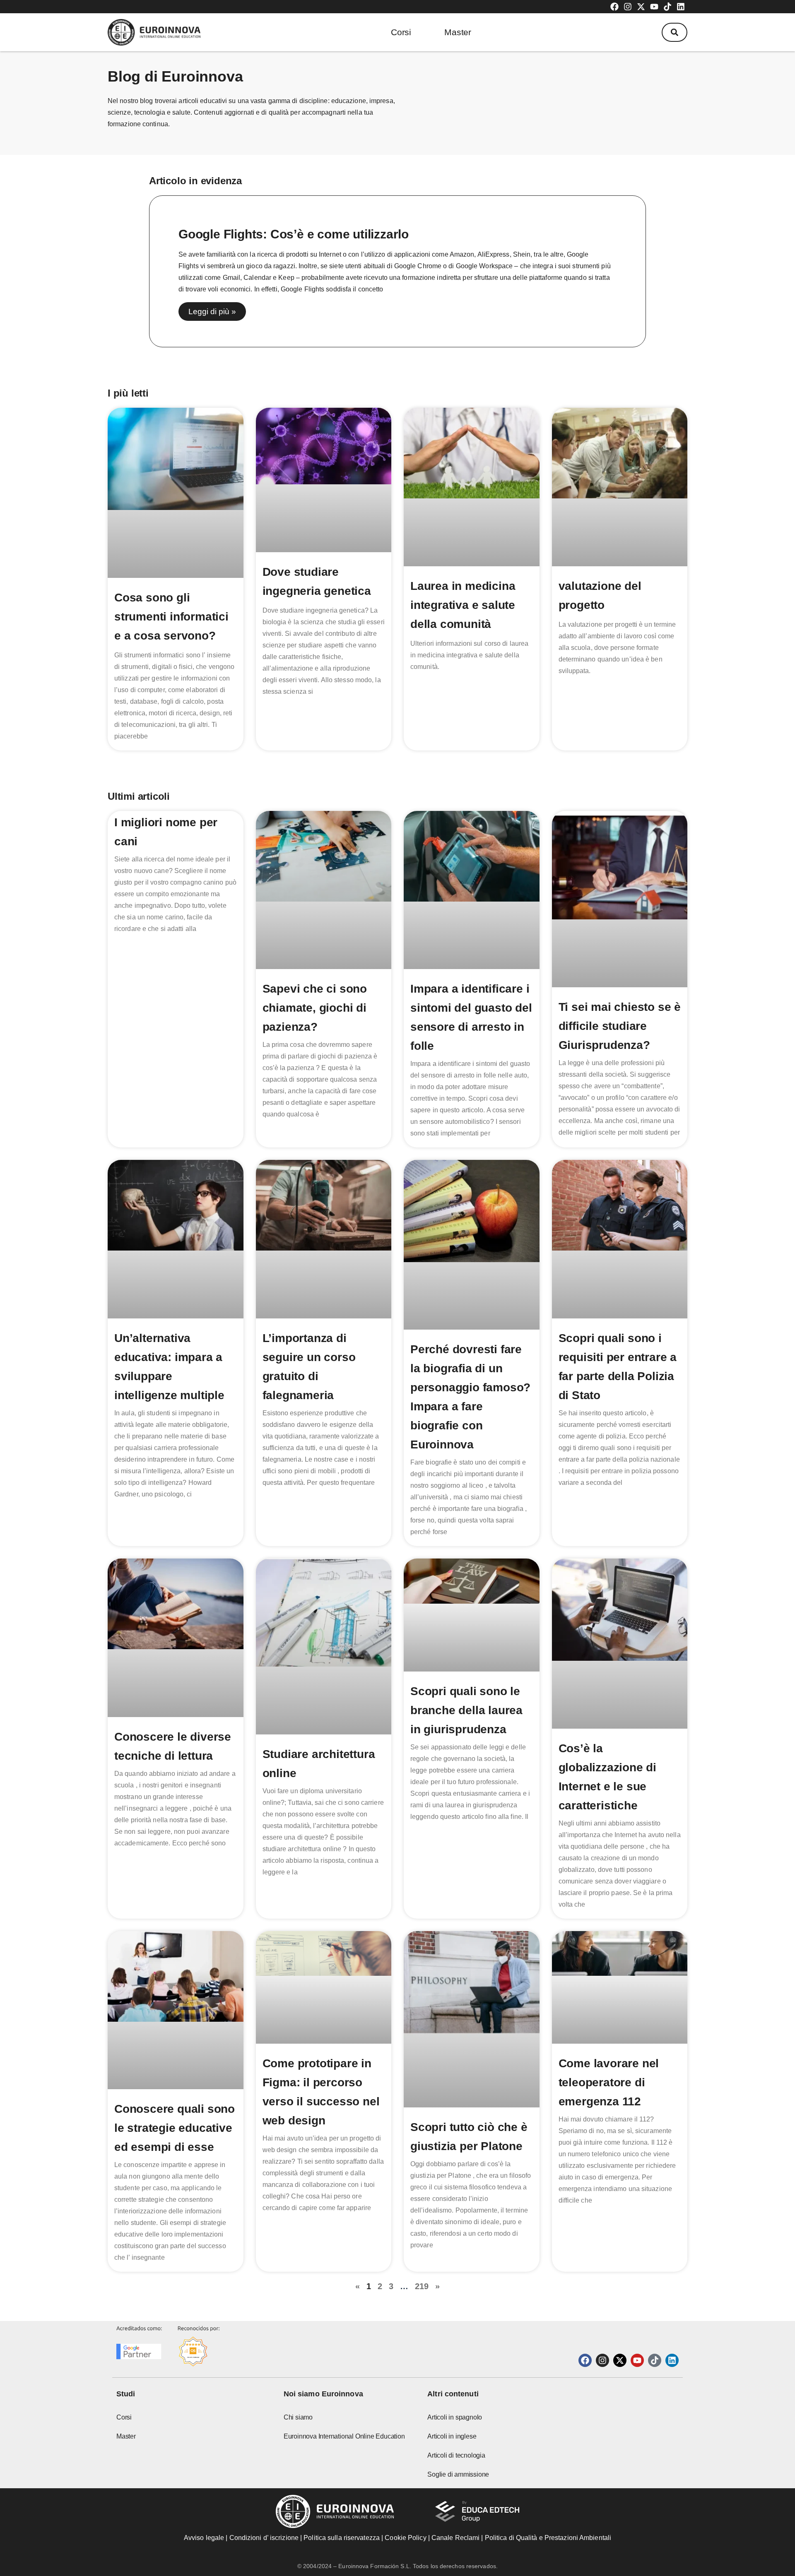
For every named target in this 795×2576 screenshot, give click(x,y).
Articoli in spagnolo (455, 2417)
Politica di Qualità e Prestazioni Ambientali (548, 2538)
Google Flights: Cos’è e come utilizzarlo (294, 234)
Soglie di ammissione (458, 2474)
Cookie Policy (405, 2538)
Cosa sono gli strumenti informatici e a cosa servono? (171, 617)
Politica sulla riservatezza (342, 2538)
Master (458, 32)
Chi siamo (298, 2417)
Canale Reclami (457, 2538)
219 (422, 2286)
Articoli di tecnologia (456, 2455)
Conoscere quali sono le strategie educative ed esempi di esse (175, 2128)
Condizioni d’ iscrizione (264, 2538)
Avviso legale (204, 2538)
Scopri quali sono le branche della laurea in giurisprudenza (466, 1710)
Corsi (401, 32)
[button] (675, 32)
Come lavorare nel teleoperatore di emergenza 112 (609, 2082)
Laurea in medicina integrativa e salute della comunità (463, 605)
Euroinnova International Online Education (344, 2436)
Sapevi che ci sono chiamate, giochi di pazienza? (315, 1008)
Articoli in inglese (452, 2436)
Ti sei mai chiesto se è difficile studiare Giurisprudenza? (620, 1026)
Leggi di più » (212, 311)
